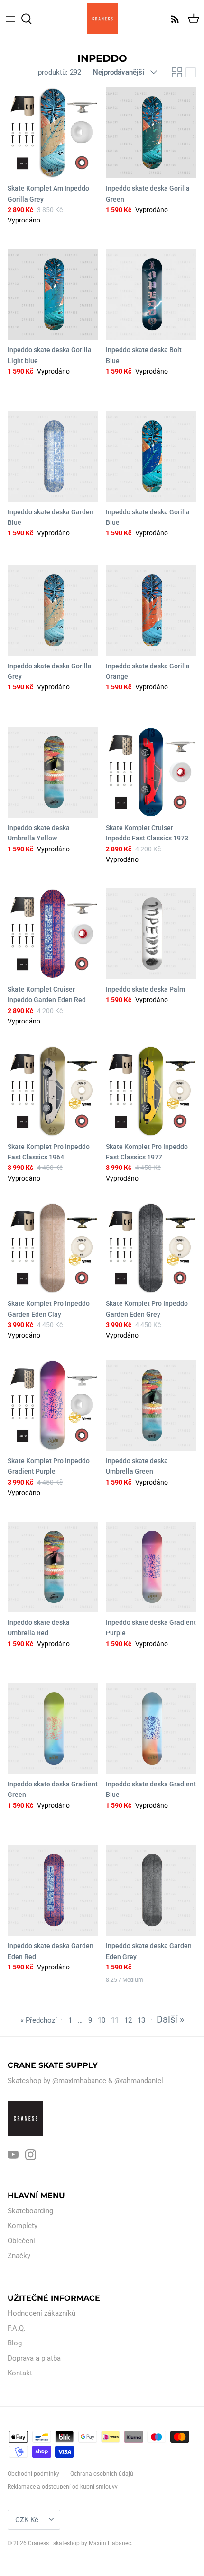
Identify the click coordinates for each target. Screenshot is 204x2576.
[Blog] (173, 19)
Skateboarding (30, 2211)
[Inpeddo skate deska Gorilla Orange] (151, 611)
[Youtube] (13, 2155)
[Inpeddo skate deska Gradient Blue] (151, 1729)
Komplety (23, 2226)
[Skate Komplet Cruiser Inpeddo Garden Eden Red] (53, 934)
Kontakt (20, 2373)
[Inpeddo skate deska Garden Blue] (53, 457)
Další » (170, 2019)
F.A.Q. (17, 2328)
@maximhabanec (79, 2081)
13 (141, 2020)
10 (102, 2020)
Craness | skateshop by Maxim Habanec (79, 2543)
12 (128, 2020)
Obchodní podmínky (33, 2474)
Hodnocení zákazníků (42, 2313)
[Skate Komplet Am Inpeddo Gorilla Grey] (53, 133)
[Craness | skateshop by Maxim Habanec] (102, 19)
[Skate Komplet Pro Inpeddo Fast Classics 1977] (151, 1091)
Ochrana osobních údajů (102, 2474)
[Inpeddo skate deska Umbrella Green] (151, 1405)
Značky (19, 2256)
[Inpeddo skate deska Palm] (151, 934)
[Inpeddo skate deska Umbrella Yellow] (53, 772)
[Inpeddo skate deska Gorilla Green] (151, 133)
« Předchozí (39, 2020)
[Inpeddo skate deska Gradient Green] (53, 1729)
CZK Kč (27, 2520)
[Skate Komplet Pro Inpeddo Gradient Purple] (53, 1405)
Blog (15, 2343)
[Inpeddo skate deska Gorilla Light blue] (53, 294)
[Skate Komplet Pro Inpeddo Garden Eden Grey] (151, 1248)
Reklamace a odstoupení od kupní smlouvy (63, 2487)
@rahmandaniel (139, 2081)
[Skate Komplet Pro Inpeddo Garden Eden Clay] (53, 1248)
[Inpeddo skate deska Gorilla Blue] (151, 457)
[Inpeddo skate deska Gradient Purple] (151, 1567)
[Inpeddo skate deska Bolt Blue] (151, 294)
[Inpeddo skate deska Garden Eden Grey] (151, 1890)
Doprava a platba (34, 2358)
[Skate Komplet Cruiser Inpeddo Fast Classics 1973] (151, 772)
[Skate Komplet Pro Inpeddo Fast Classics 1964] (53, 1091)
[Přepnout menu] (10, 19)
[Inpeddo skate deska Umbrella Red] (53, 1567)
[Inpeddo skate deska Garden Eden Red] (53, 1890)
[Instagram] (31, 2155)
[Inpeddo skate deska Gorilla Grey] (53, 611)
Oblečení (21, 2241)
